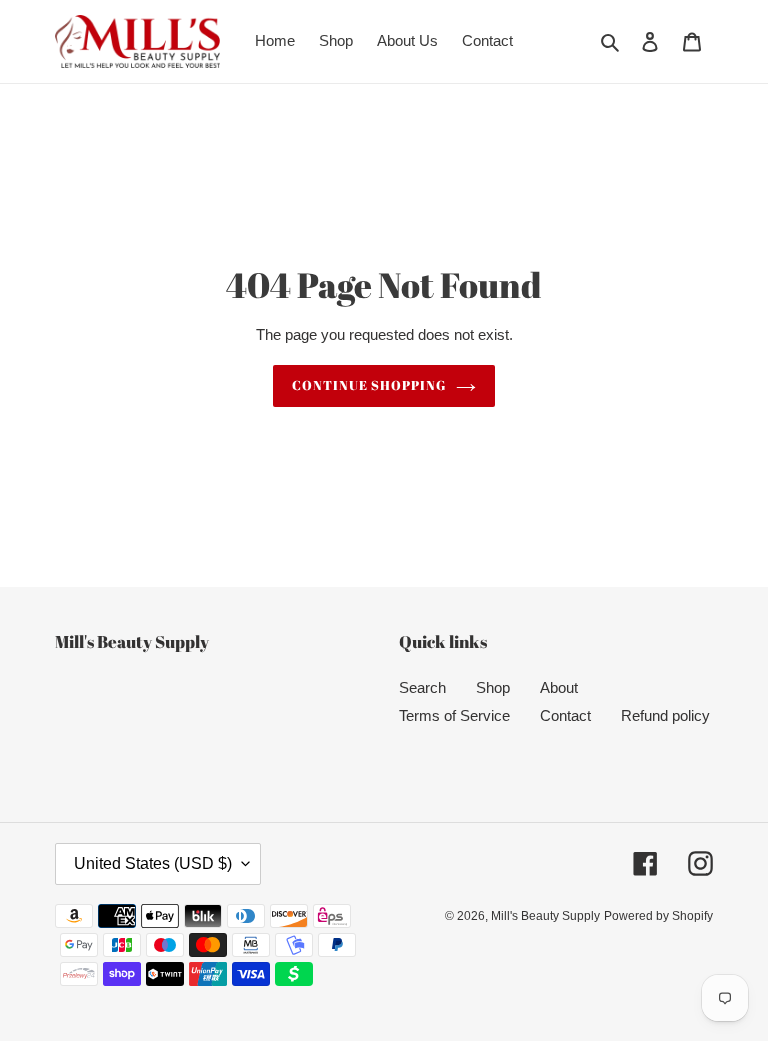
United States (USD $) (153, 863)
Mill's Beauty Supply (545, 916)
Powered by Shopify (658, 916)
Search (422, 687)
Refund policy (665, 715)
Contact (565, 715)
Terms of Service (454, 715)
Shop (493, 687)
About (559, 687)
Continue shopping (369, 385)
